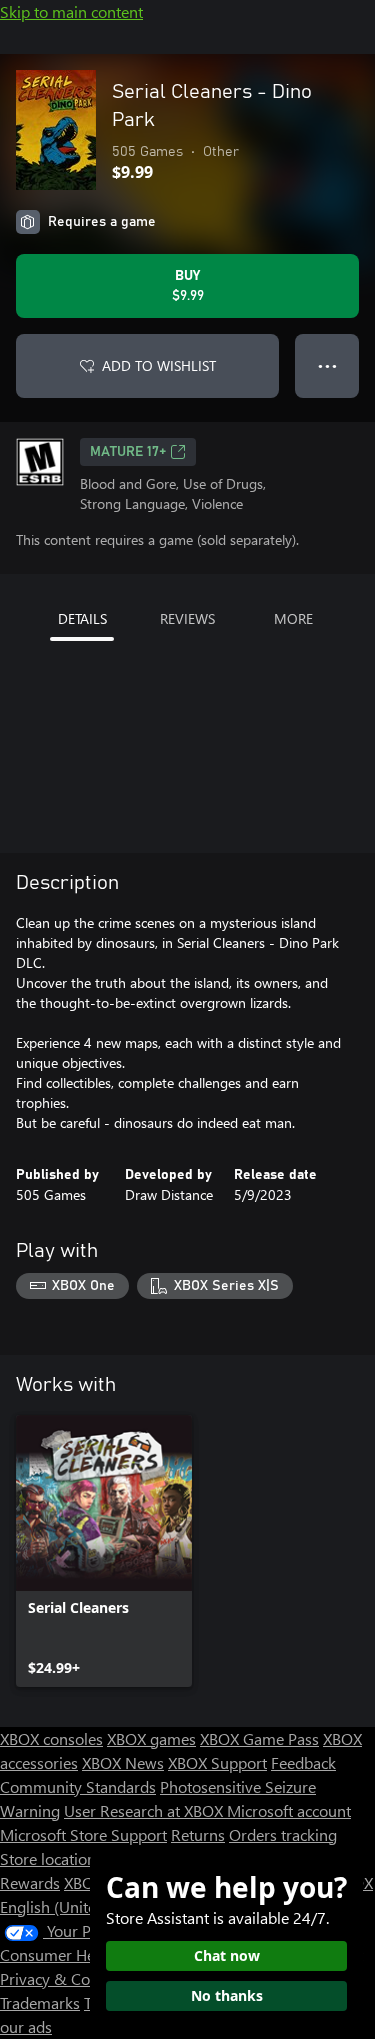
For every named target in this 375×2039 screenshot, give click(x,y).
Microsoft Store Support (83, 1834)
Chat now (227, 1955)
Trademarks (40, 2002)
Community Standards (78, 1786)
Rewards (30, 1882)
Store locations (51, 1858)
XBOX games (151, 1738)
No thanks (227, 1995)
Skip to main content (71, 11)
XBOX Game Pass (259, 1738)
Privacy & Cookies (63, 1978)
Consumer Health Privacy (87, 1954)
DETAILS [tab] (82, 618)
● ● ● (327, 365)
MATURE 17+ (128, 452)
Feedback (303, 1762)
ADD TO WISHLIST (159, 365)
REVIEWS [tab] (187, 618)
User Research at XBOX (145, 1810)
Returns (198, 1834)
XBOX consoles (51, 1738)
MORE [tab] (293, 618)
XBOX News (123, 1762)
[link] (104, 1551)
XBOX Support (217, 1762)
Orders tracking (283, 1834)
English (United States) (78, 1906)
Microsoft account (289, 1810)
